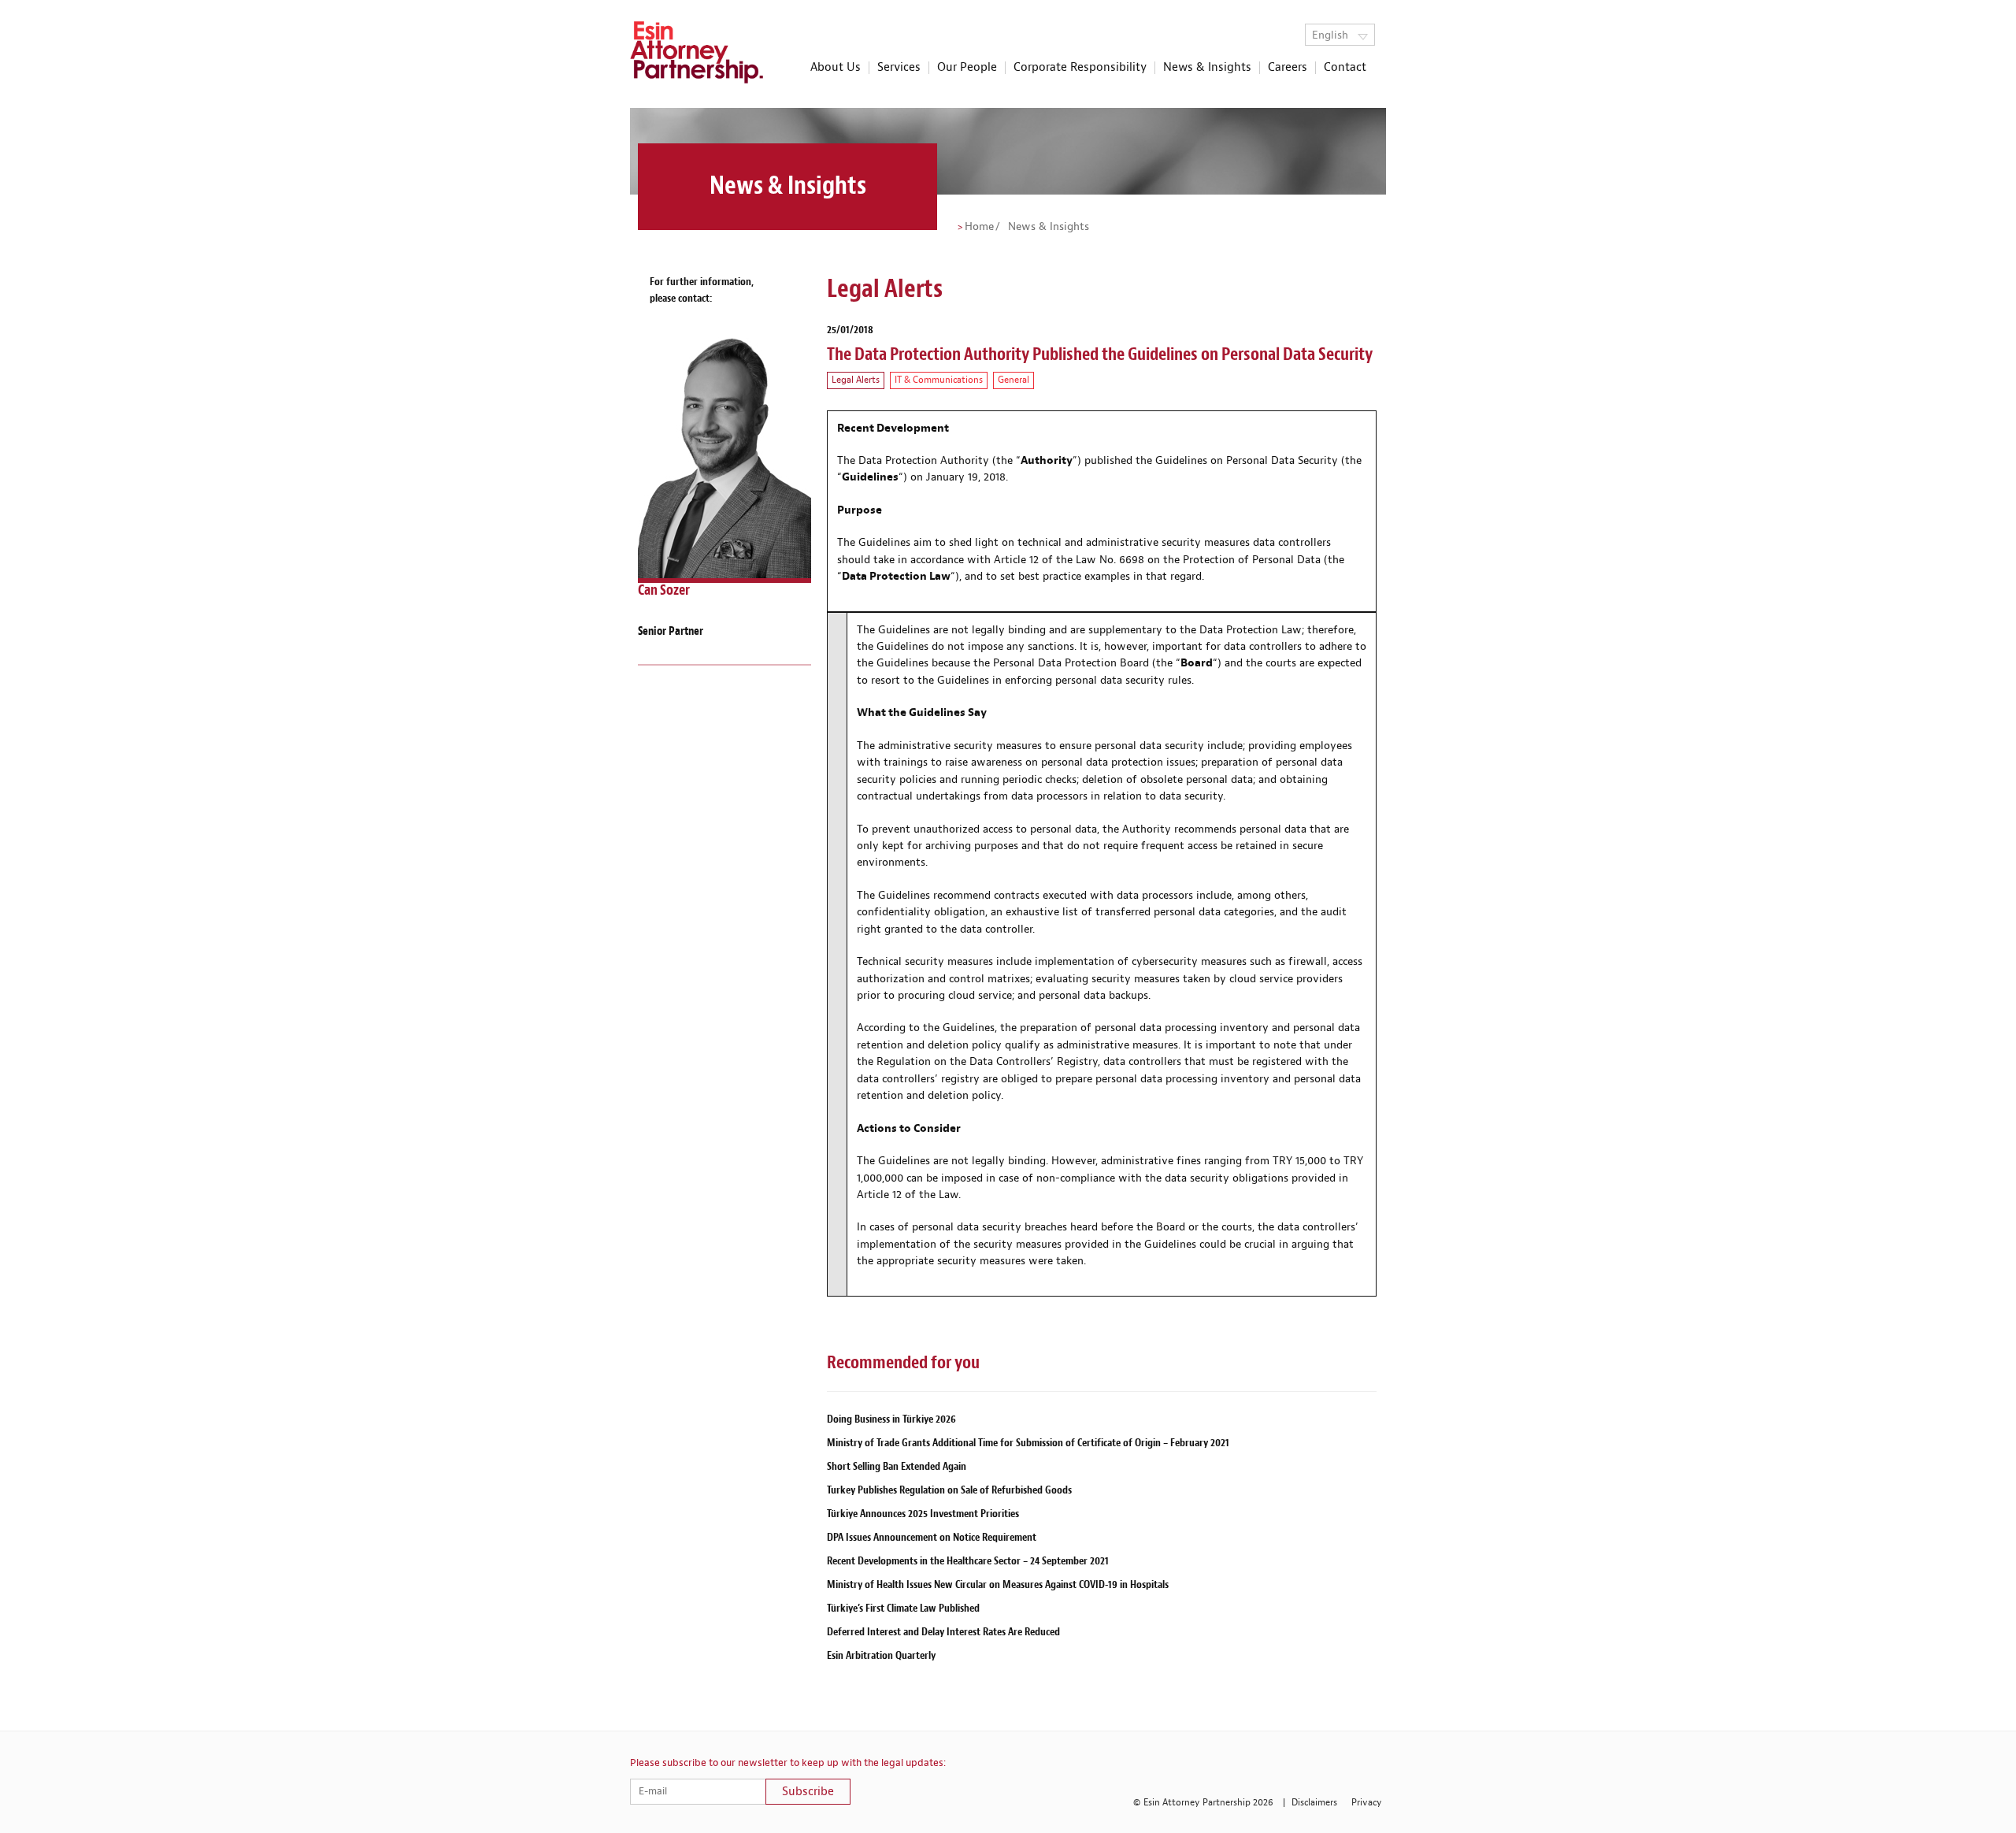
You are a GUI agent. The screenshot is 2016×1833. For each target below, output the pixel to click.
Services (899, 68)
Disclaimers (1314, 1803)
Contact (1345, 68)
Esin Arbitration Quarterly (881, 1655)
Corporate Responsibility (1080, 68)
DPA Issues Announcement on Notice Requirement (932, 1537)
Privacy (1367, 1803)
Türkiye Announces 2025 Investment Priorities (923, 1514)
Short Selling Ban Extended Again (897, 1466)
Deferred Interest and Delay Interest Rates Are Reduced (943, 1632)
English (1332, 35)
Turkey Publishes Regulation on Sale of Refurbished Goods (949, 1490)
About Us (836, 68)
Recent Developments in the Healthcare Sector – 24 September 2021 (968, 1561)
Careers (1288, 68)
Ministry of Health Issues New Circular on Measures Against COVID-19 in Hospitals (998, 1584)
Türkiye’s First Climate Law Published (903, 1608)
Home (979, 227)
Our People (967, 68)
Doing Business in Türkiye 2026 (891, 1419)
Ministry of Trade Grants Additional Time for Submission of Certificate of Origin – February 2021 (1028, 1443)
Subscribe (808, 1792)
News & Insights (1207, 68)
